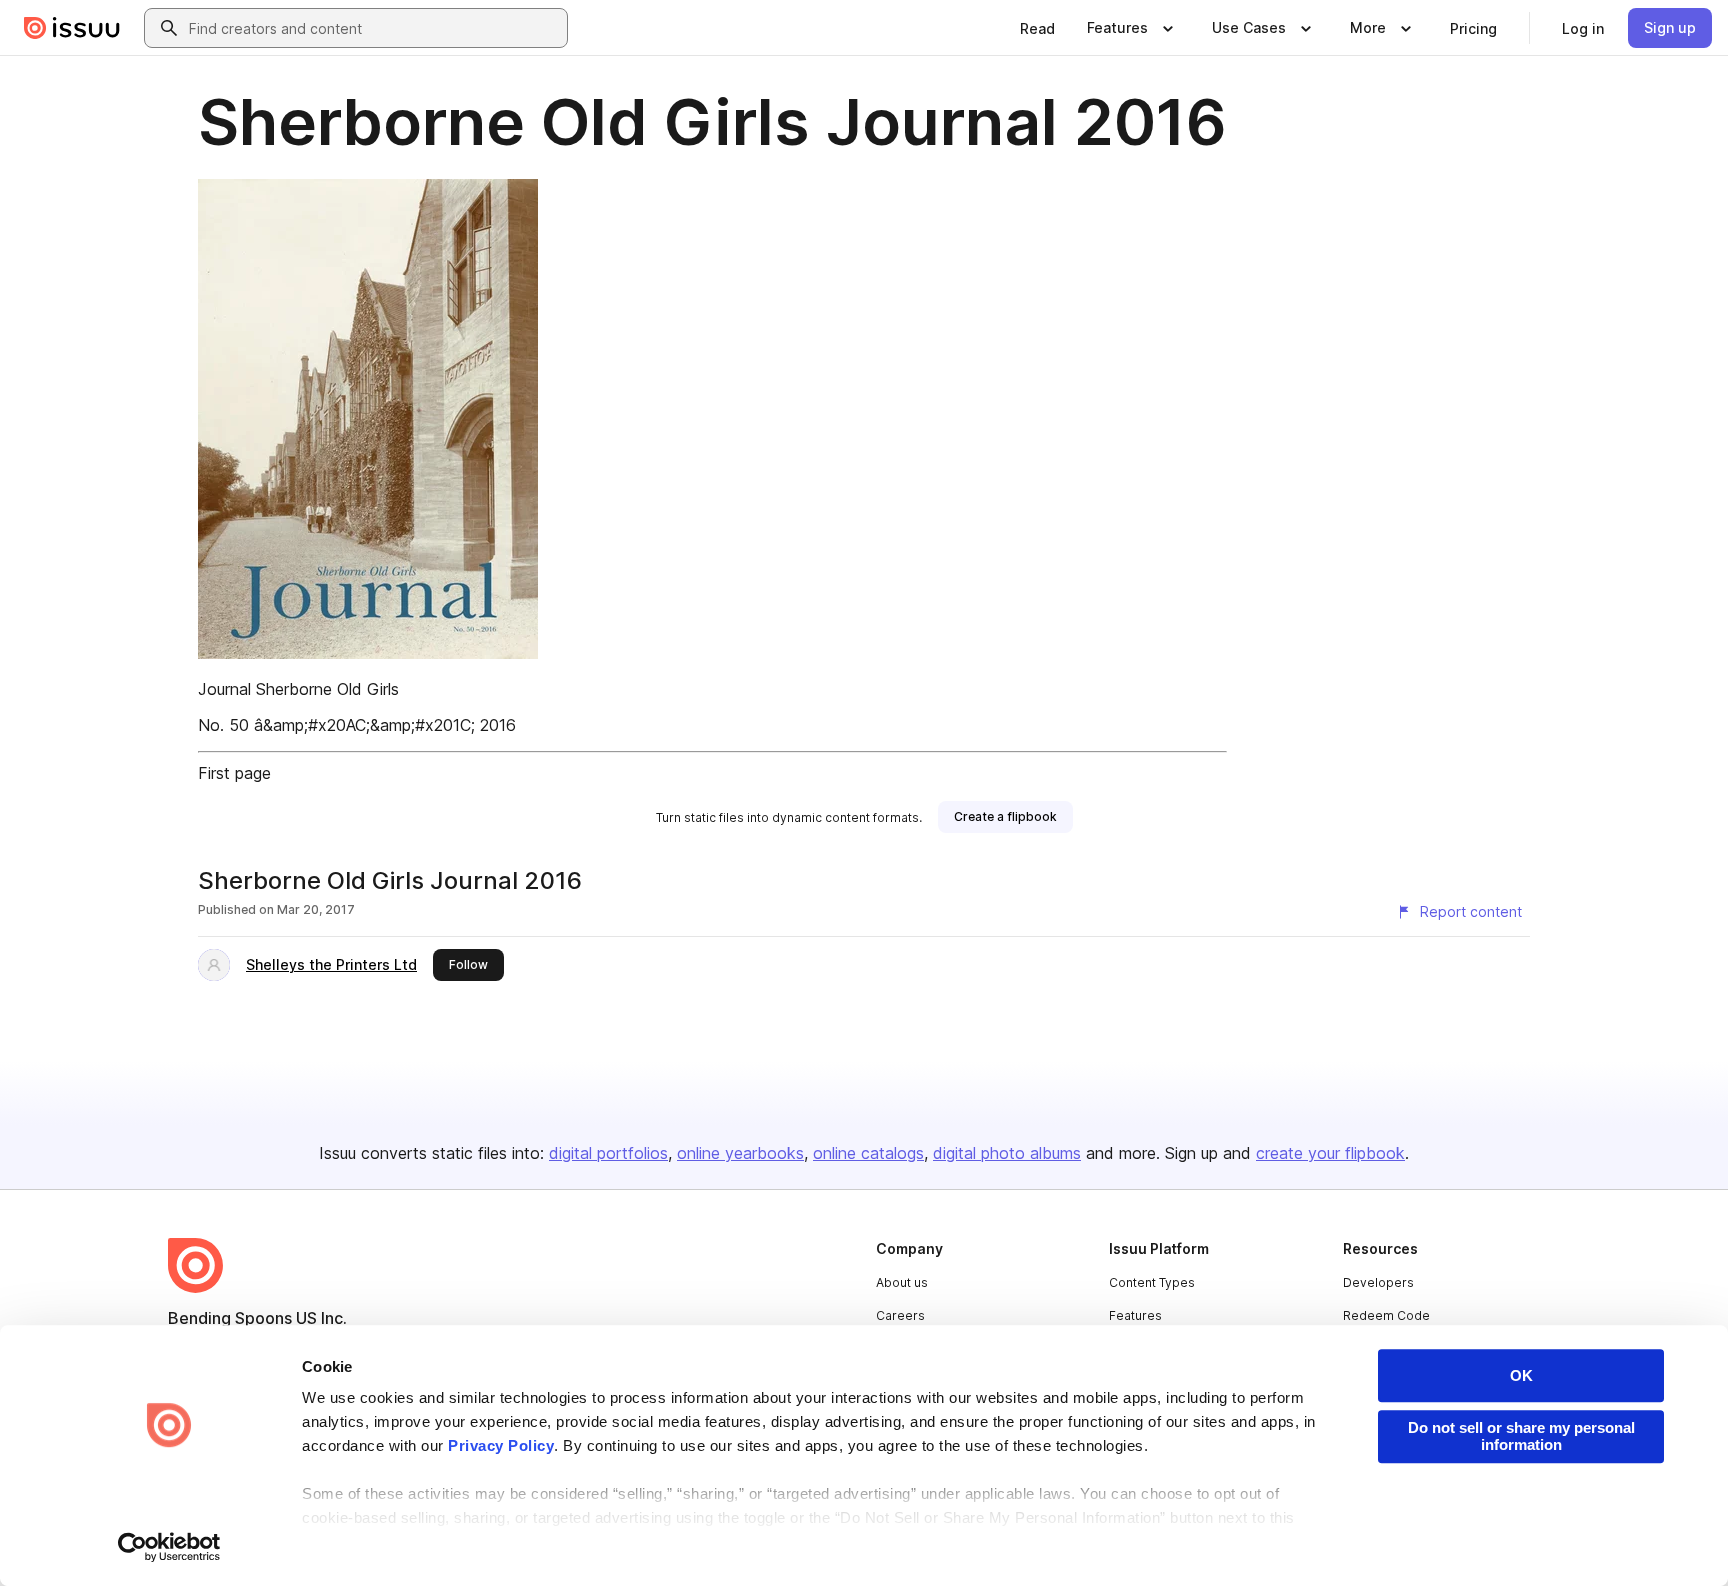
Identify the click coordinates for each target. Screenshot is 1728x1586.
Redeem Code (1386, 1315)
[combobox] (374, 28)
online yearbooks (740, 1153)
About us (902, 1282)
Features (1135, 1315)
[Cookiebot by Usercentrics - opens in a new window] (169, 1547)
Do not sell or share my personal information (1521, 1436)
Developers (1378, 1282)
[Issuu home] (72, 28)
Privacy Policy (501, 1445)
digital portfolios (608, 1153)
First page (234, 773)
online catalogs (868, 1153)
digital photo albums (1007, 1153)
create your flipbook (1330, 1153)
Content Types (1152, 1282)
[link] (1037, 28)
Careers (900, 1315)
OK (1521, 1375)
